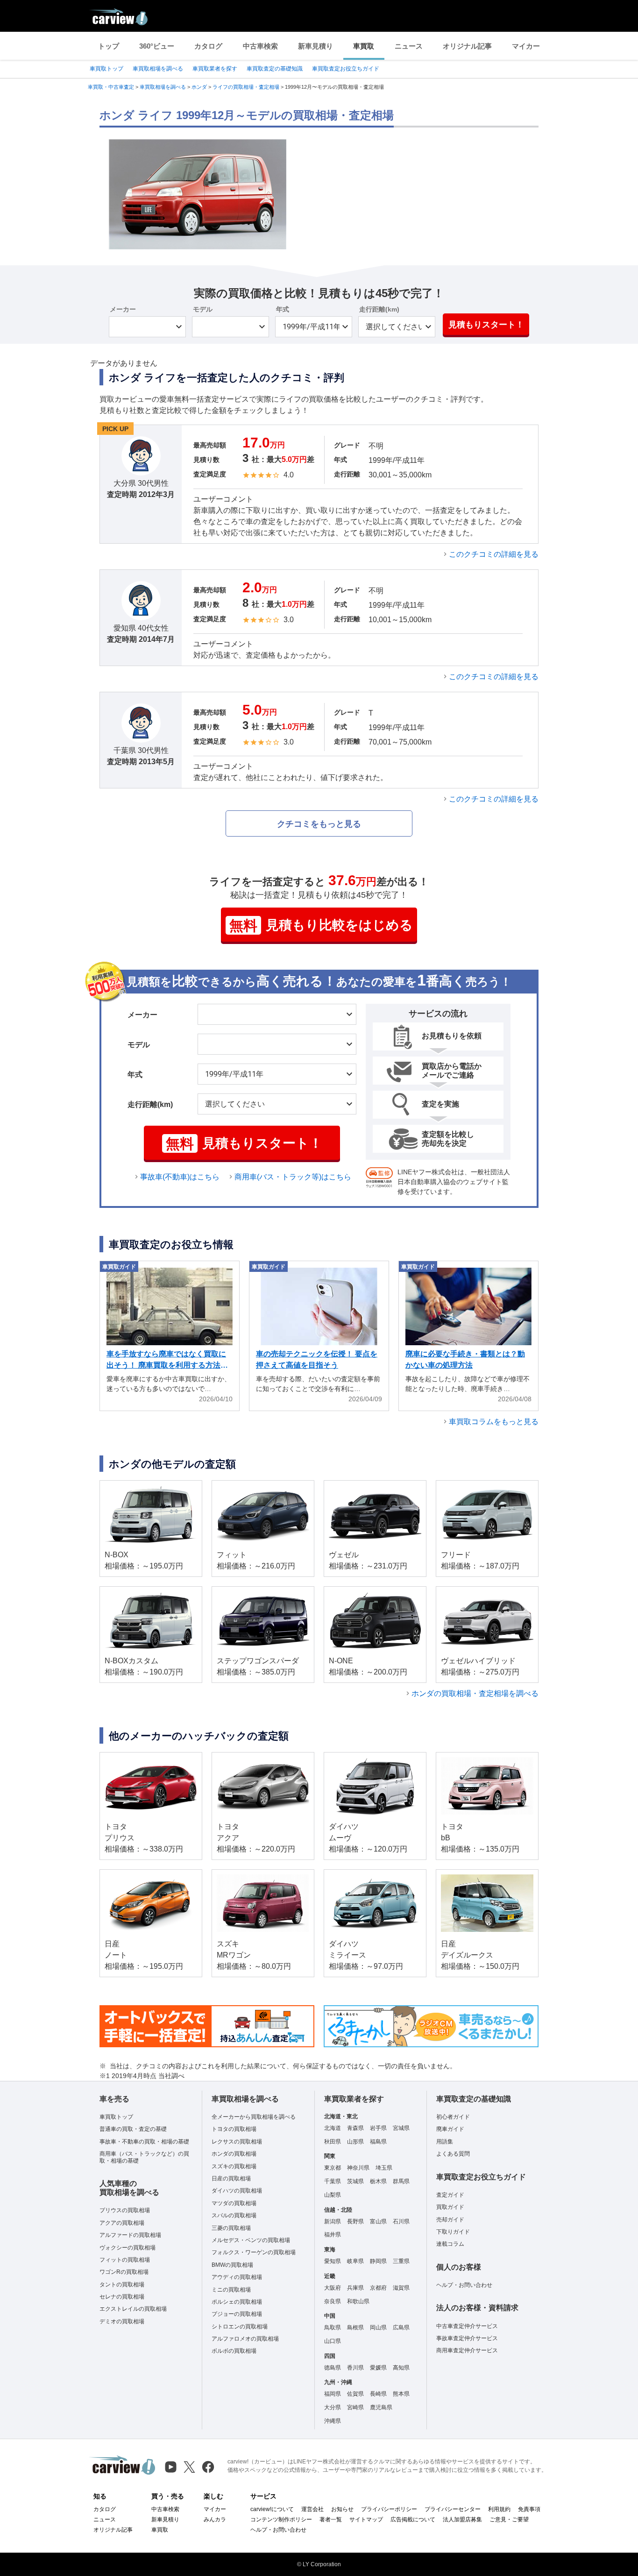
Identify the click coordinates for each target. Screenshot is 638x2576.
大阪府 (333, 2288)
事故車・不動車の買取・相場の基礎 (144, 2142)
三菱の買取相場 (231, 2228)
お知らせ (342, 2509)
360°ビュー (157, 46)
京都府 (378, 2288)
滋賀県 (401, 2288)
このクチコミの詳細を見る (494, 554)
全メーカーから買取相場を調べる (254, 2117)
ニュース (409, 46)
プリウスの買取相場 (125, 2210)
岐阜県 (355, 2261)
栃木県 (378, 2181)
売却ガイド (450, 2220)
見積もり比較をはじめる (321, 926)
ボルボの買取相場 (234, 2351)
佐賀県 (355, 2394)
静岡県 (378, 2261)
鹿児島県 (381, 2407)
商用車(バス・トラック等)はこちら (293, 1177)
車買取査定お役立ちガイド (346, 69)
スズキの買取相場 (234, 2166)
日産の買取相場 (231, 2179)
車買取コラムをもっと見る (494, 1422)
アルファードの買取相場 (130, 2235)
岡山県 (378, 2328)
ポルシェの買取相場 (237, 2302)
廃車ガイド (450, 2129)
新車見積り (315, 46)
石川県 (401, 2221)
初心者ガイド (453, 2117)
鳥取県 (333, 2328)
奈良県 (333, 2301)
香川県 (355, 2368)
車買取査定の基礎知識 (275, 69)
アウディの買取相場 (237, 2277)
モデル (203, 309)
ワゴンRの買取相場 (124, 2272)
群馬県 (401, 2181)
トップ (109, 46)
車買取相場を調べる (158, 69)
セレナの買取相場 (122, 2297)
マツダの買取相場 (234, 2203)
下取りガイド (453, 2232)
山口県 (333, 2341)
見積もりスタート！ (486, 325)
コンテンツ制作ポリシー (281, 2519)
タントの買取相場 (122, 2285)
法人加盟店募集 (462, 2519)
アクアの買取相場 (122, 2223)
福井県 (333, 2235)
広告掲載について (413, 2519)
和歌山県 (358, 2301)
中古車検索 (260, 46)
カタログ (208, 46)
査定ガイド (450, 2195)
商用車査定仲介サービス (467, 2350)
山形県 (355, 2142)
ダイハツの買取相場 (237, 2191)
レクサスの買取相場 (237, 2142)
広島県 (401, 2328)
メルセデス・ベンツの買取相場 (251, 2240)
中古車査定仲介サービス (467, 2326)
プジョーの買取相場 (237, 2314)
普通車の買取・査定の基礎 (133, 2129)
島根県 (355, 2328)
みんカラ (215, 2519)
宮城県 (401, 2128)
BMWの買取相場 (232, 2265)
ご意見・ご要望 (509, 2519)
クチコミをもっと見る (319, 824)
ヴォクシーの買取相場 (128, 2248)
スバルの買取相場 (234, 2215)
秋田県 (333, 2142)
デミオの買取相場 (122, 2321)
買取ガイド (450, 2207)
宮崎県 (355, 2407)
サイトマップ (366, 2519)
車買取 (364, 46)
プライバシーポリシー (389, 2509)
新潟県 (333, 2221)
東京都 (333, 2168)
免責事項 (529, 2509)
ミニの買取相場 (231, 2290)
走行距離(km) (379, 309)
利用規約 (499, 2509)
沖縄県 (333, 2421)
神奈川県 (358, 2168)
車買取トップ (106, 69)
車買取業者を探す (215, 69)
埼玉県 (384, 2168)
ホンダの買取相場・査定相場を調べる (475, 1693)
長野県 (355, 2221)
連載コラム (450, 2244)
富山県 (378, 2221)
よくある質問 (453, 2154)
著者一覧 (331, 2519)
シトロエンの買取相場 (240, 2327)
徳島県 (333, 2368)
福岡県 (333, 2394)
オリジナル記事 (467, 46)
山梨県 (333, 2195)
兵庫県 (355, 2288)
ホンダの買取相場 (234, 2154)
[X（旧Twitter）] (189, 2467)
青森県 (355, 2128)
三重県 (401, 2261)
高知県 (401, 2368)
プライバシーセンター (453, 2509)
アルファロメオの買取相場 (245, 2339)
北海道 (333, 2128)
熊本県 (401, 2394)
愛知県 (333, 2261)
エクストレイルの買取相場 (133, 2309)
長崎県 (378, 2394)
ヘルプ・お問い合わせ (464, 2285)
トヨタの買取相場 (234, 2129)
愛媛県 (378, 2368)
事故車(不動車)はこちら (180, 1177)
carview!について (272, 2509)
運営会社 (312, 2509)
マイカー (526, 46)
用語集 (445, 2142)
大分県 (333, 2407)
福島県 (378, 2142)
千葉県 (333, 2181)
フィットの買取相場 (125, 2260)
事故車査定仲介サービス (467, 2338)
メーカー (123, 309)
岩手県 (378, 2128)
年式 (283, 309)
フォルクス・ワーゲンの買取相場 (254, 2252)
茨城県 (355, 2181)
